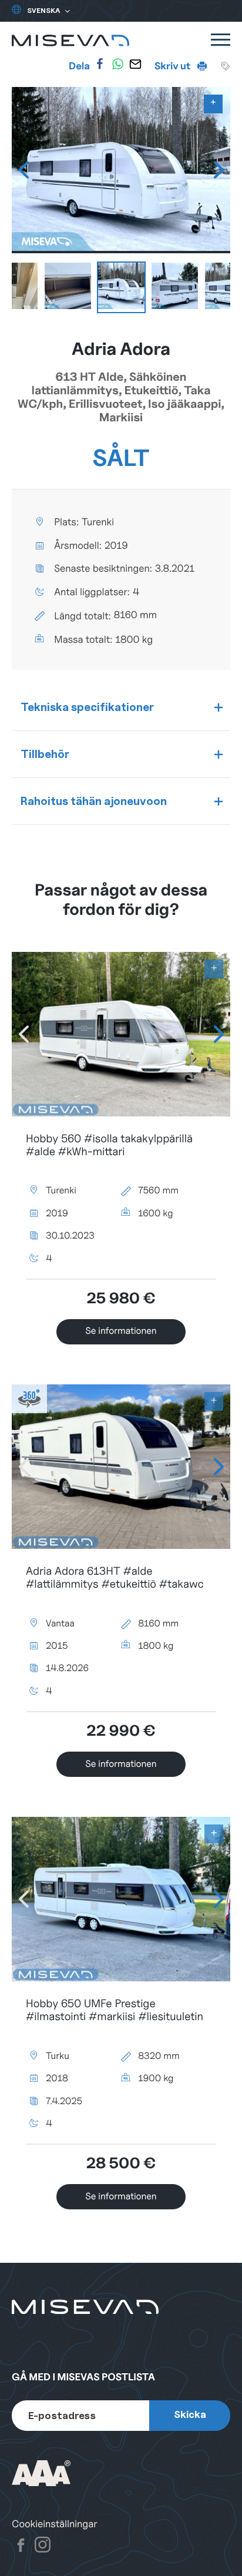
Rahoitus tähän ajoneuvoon (94, 801)
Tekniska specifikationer (87, 707)
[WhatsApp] (117, 64)
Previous (23, 170)
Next (219, 170)
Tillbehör (45, 754)
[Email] (136, 64)
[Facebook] (100, 64)
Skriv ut (173, 66)
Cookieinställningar (55, 2524)
